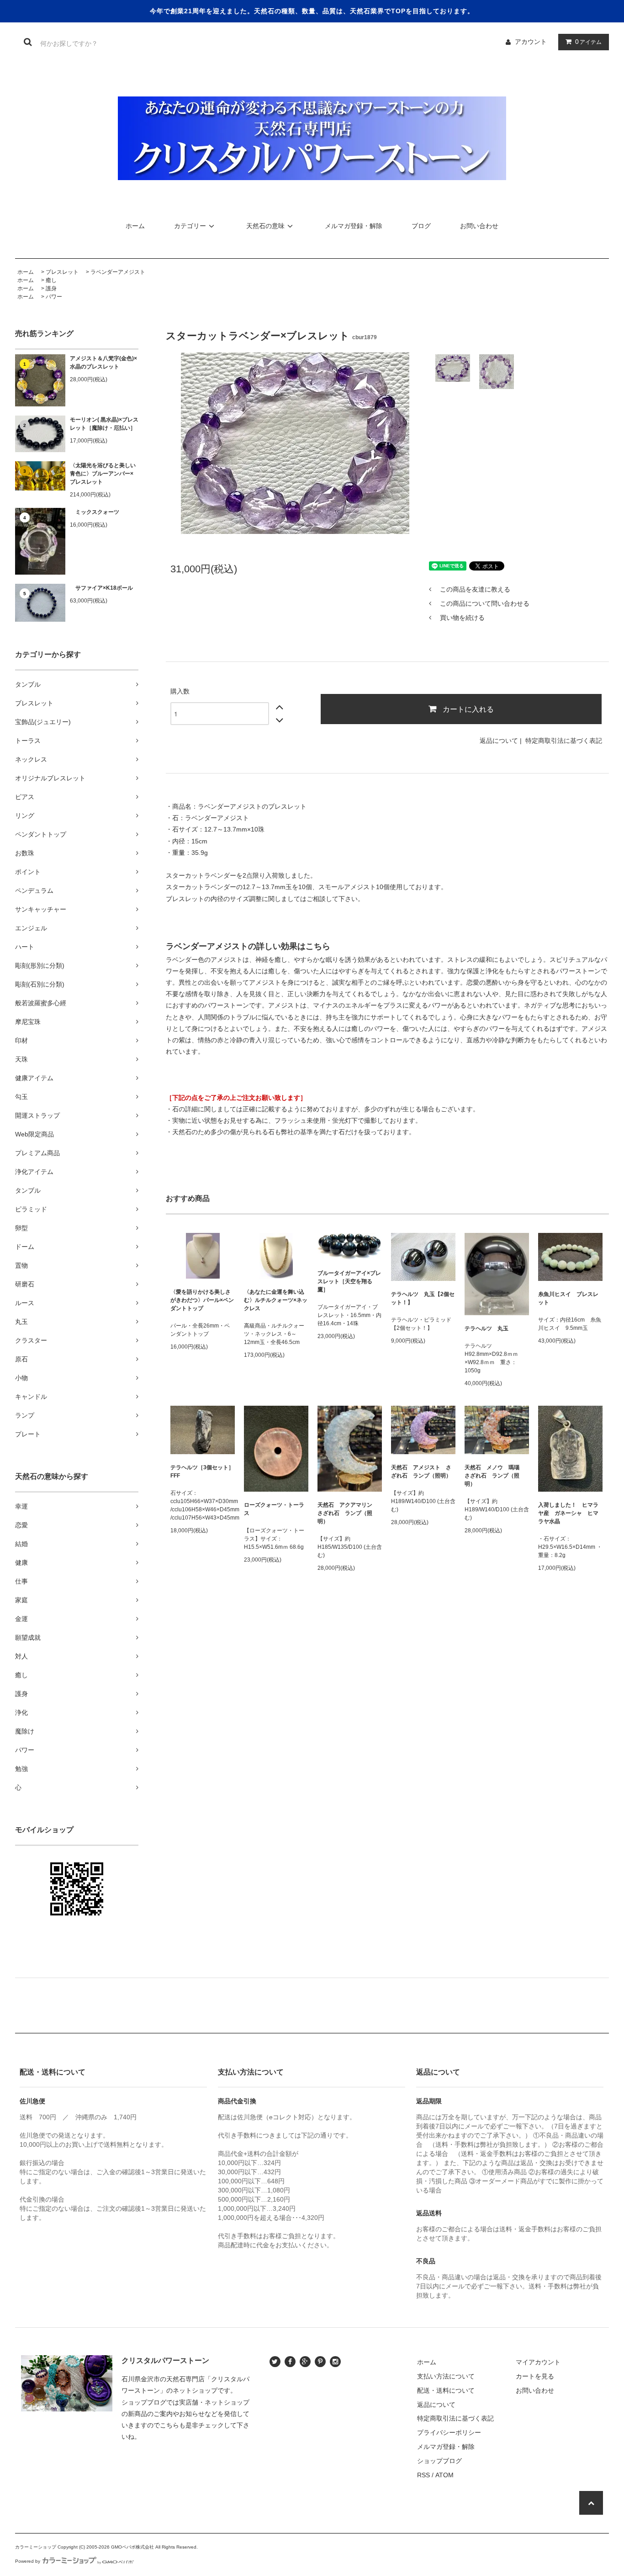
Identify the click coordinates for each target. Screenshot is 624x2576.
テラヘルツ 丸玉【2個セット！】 (423, 1298)
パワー (54, 297)
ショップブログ (439, 2461)
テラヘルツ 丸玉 (487, 1328)
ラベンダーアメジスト (118, 272)
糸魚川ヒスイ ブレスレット (568, 1298)
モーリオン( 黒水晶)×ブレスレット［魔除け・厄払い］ (104, 424)
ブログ (421, 226)
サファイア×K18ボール (101, 588)
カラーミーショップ (36, 2547)
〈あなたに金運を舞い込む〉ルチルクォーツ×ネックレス (276, 1300)
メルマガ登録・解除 (354, 226)
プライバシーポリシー (449, 2432)
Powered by (28, 2561)
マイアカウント (538, 2362)
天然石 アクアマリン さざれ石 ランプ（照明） (348, 1513)
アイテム (588, 42)
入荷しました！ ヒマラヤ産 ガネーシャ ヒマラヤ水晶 (568, 1513)
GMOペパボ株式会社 (132, 2547)
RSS (423, 2475)
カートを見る (535, 2376)
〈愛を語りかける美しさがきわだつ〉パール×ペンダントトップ (202, 1300)
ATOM (444, 2475)
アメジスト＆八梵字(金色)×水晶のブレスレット (103, 363)
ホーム (135, 226)
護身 (51, 288)
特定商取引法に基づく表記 (564, 741)
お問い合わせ (479, 226)
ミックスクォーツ (95, 512)
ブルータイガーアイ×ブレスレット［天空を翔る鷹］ (349, 1281)
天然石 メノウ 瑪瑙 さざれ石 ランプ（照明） (495, 1476)
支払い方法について (446, 2376)
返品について (499, 741)
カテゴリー (190, 226)
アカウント (531, 42)
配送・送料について (446, 2390)
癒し (51, 280)
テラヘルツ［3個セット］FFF (202, 1472)
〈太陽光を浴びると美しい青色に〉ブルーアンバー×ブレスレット (103, 474)
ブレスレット (62, 272)
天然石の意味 (265, 226)
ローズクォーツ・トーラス (274, 1509)
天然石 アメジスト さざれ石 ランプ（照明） (421, 1472)
